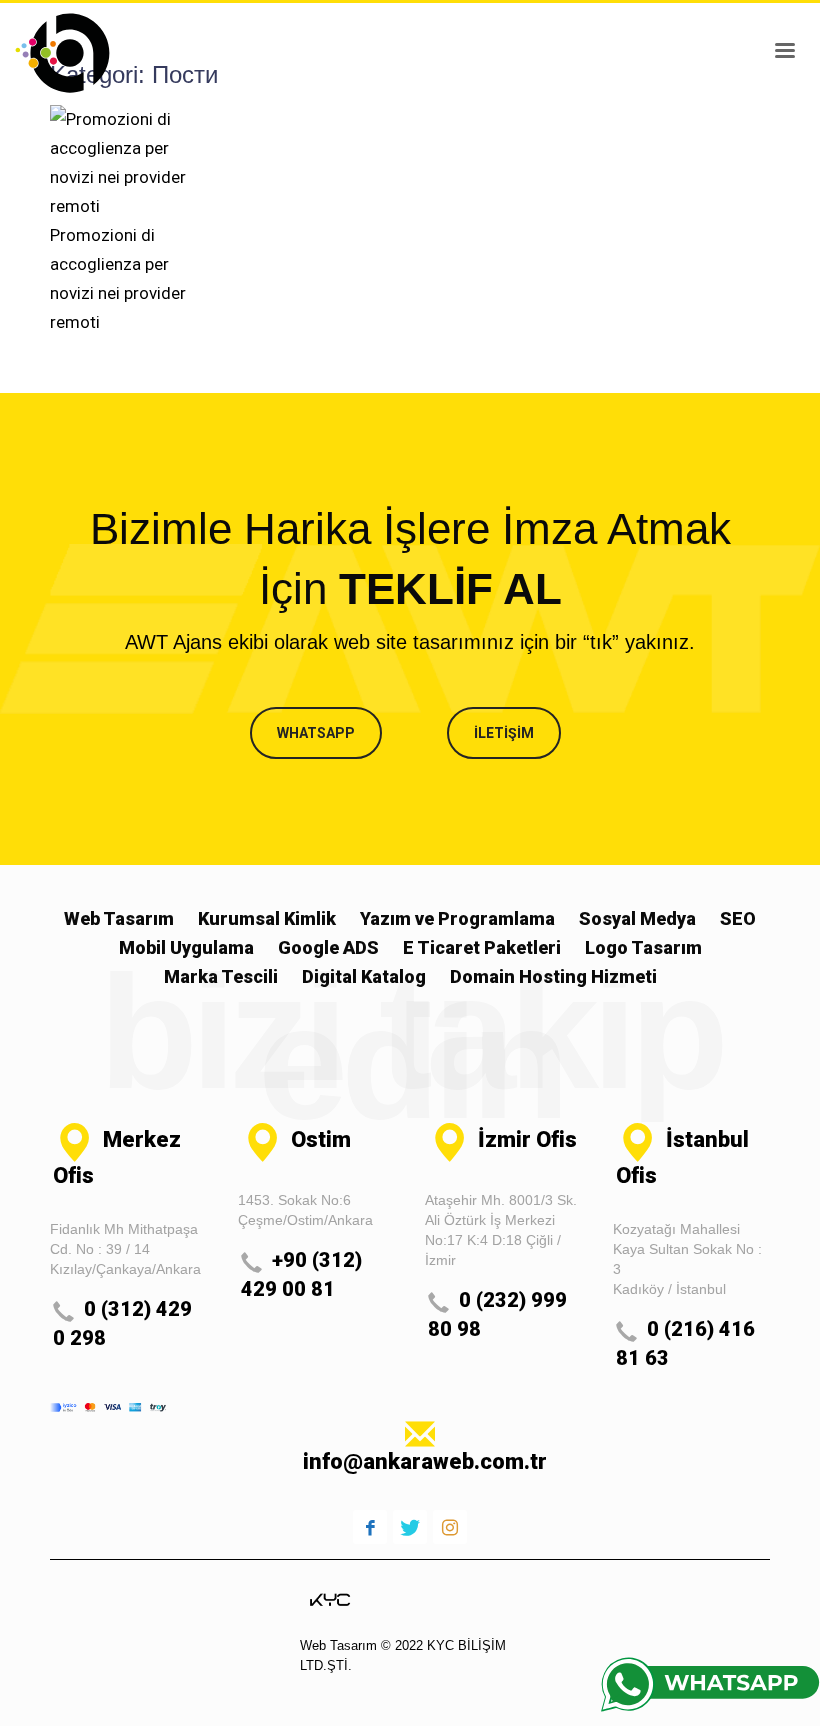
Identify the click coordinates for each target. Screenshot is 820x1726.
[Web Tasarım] (330, 1599)
